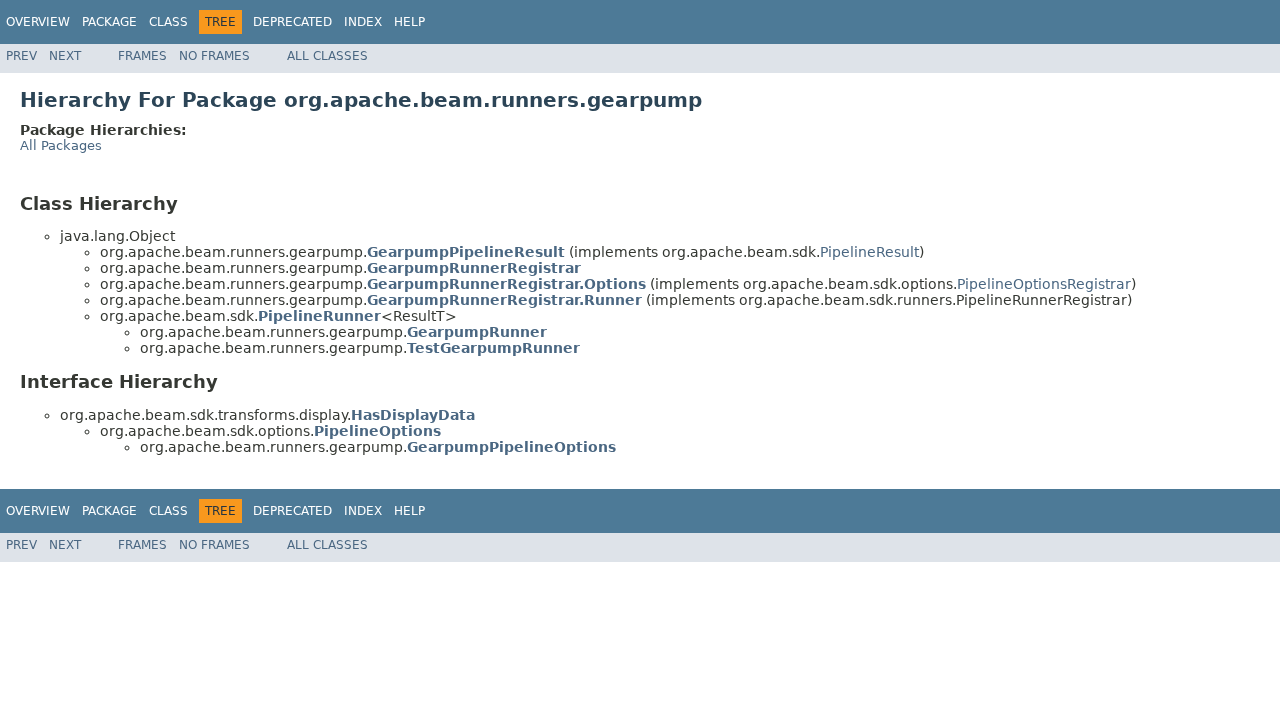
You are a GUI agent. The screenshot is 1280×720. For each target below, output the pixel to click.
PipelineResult (869, 252)
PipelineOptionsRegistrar (1044, 284)
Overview (38, 22)
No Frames (214, 56)
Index (363, 22)
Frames (142, 56)
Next (65, 56)
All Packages (61, 145)
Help (409, 22)
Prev (21, 56)
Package (109, 22)
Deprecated (292, 22)
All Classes (327, 56)
